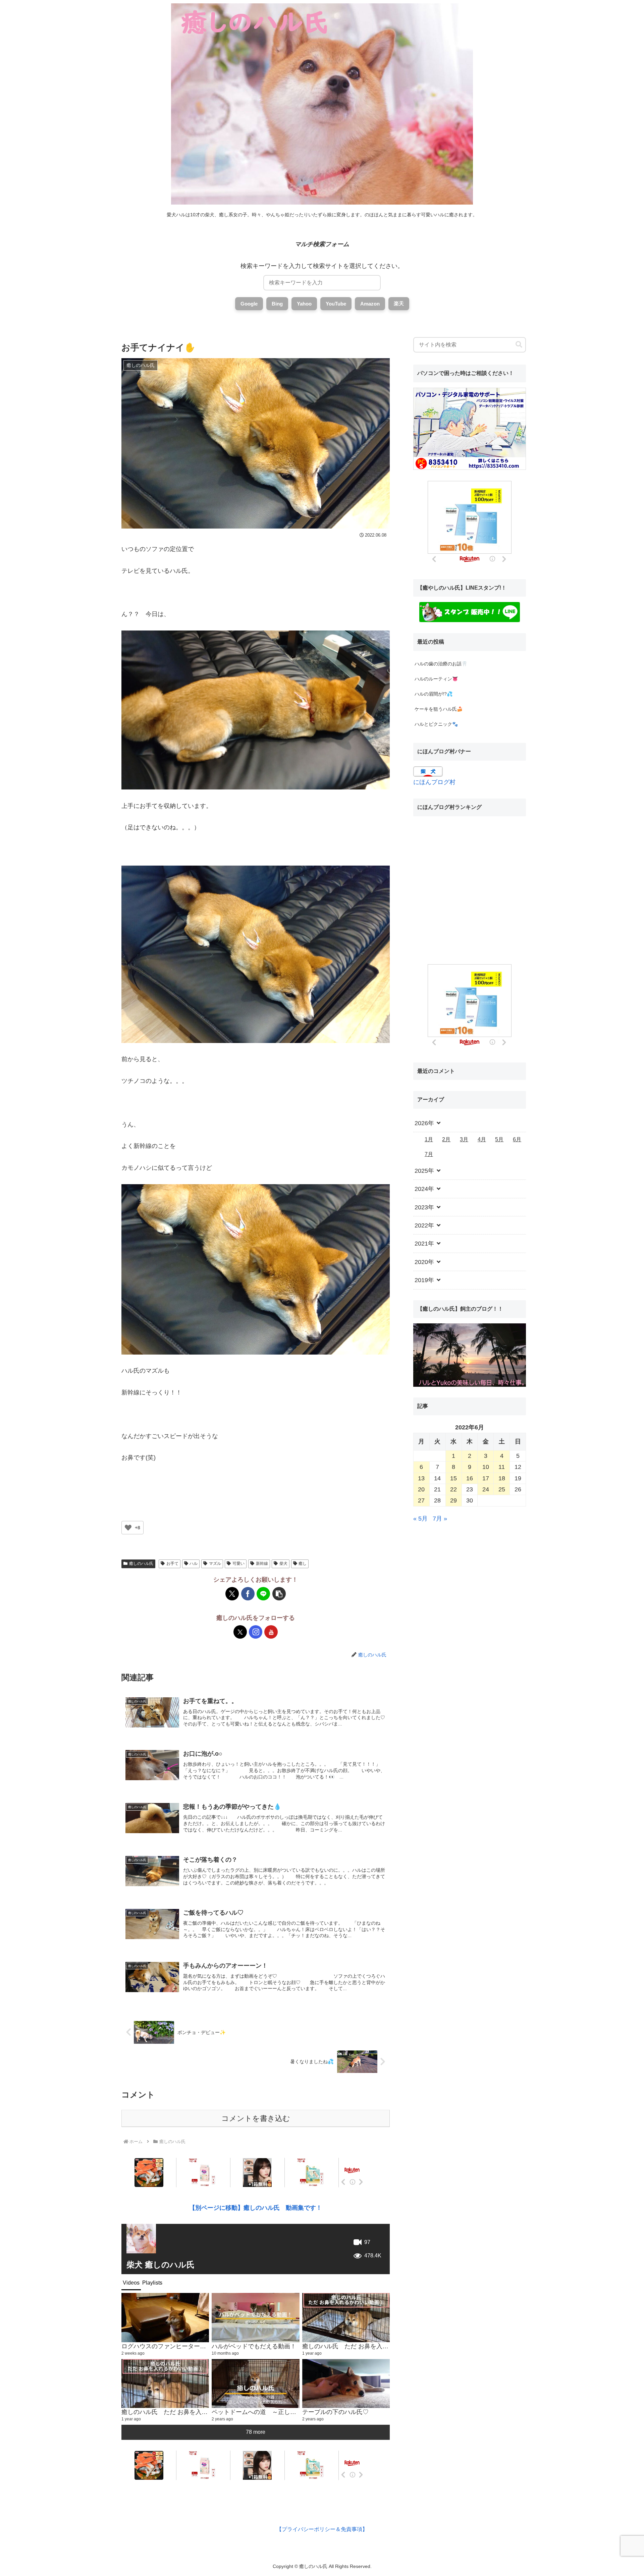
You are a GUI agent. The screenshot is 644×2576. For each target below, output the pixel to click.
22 (453, 1489)
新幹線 (262, 1564)
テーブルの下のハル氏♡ (335, 2412)
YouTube (336, 304)
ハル (194, 1564)
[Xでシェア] (232, 1594)
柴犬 (283, 1564)
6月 (517, 1139)
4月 (482, 1139)
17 (486, 1478)
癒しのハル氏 (141, 1564)
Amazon (370, 304)
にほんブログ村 (434, 782)
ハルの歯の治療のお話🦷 (441, 664)
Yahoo (304, 304)
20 (421, 1489)
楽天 (399, 303)
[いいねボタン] (128, 1528)
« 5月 (420, 1519)
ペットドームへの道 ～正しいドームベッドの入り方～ (287, 2412)
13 (421, 1478)
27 (421, 1500)
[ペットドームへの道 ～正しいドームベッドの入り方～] (255, 2384)
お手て (172, 1564)
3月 (464, 1139)
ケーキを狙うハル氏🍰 (439, 709)
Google (249, 304)
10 (486, 1467)
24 (486, 1489)
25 (502, 1489)
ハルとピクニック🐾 (436, 724)
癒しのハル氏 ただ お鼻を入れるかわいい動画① (189, 2412)
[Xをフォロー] (240, 1632)
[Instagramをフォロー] (256, 1632)
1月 (429, 1139)
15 (453, 1478)
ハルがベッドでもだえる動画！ (254, 2346)
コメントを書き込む (256, 2118)
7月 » (440, 1519)
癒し (303, 1564)
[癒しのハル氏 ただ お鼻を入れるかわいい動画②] (346, 2318)
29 (453, 1500)
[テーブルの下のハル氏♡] (346, 2384)
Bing (277, 304)
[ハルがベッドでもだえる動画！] (255, 2318)
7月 (429, 1154)
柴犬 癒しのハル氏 (160, 2265)
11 (502, 1467)
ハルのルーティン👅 (436, 679)
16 (470, 1478)
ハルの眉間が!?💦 (434, 694)
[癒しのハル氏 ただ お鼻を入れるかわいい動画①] (165, 2384)
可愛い (238, 1564)
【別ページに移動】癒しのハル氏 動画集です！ (256, 2208)
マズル (215, 1564)
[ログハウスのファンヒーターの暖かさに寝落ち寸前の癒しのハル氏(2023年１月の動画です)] (165, 2318)
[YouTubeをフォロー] (271, 1632)
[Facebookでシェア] (248, 1594)
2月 (446, 1139)
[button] (279, 1594)
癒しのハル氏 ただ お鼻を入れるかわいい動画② (369, 2346)
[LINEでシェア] (263, 1594)
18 (502, 1478)
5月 (499, 1139)
